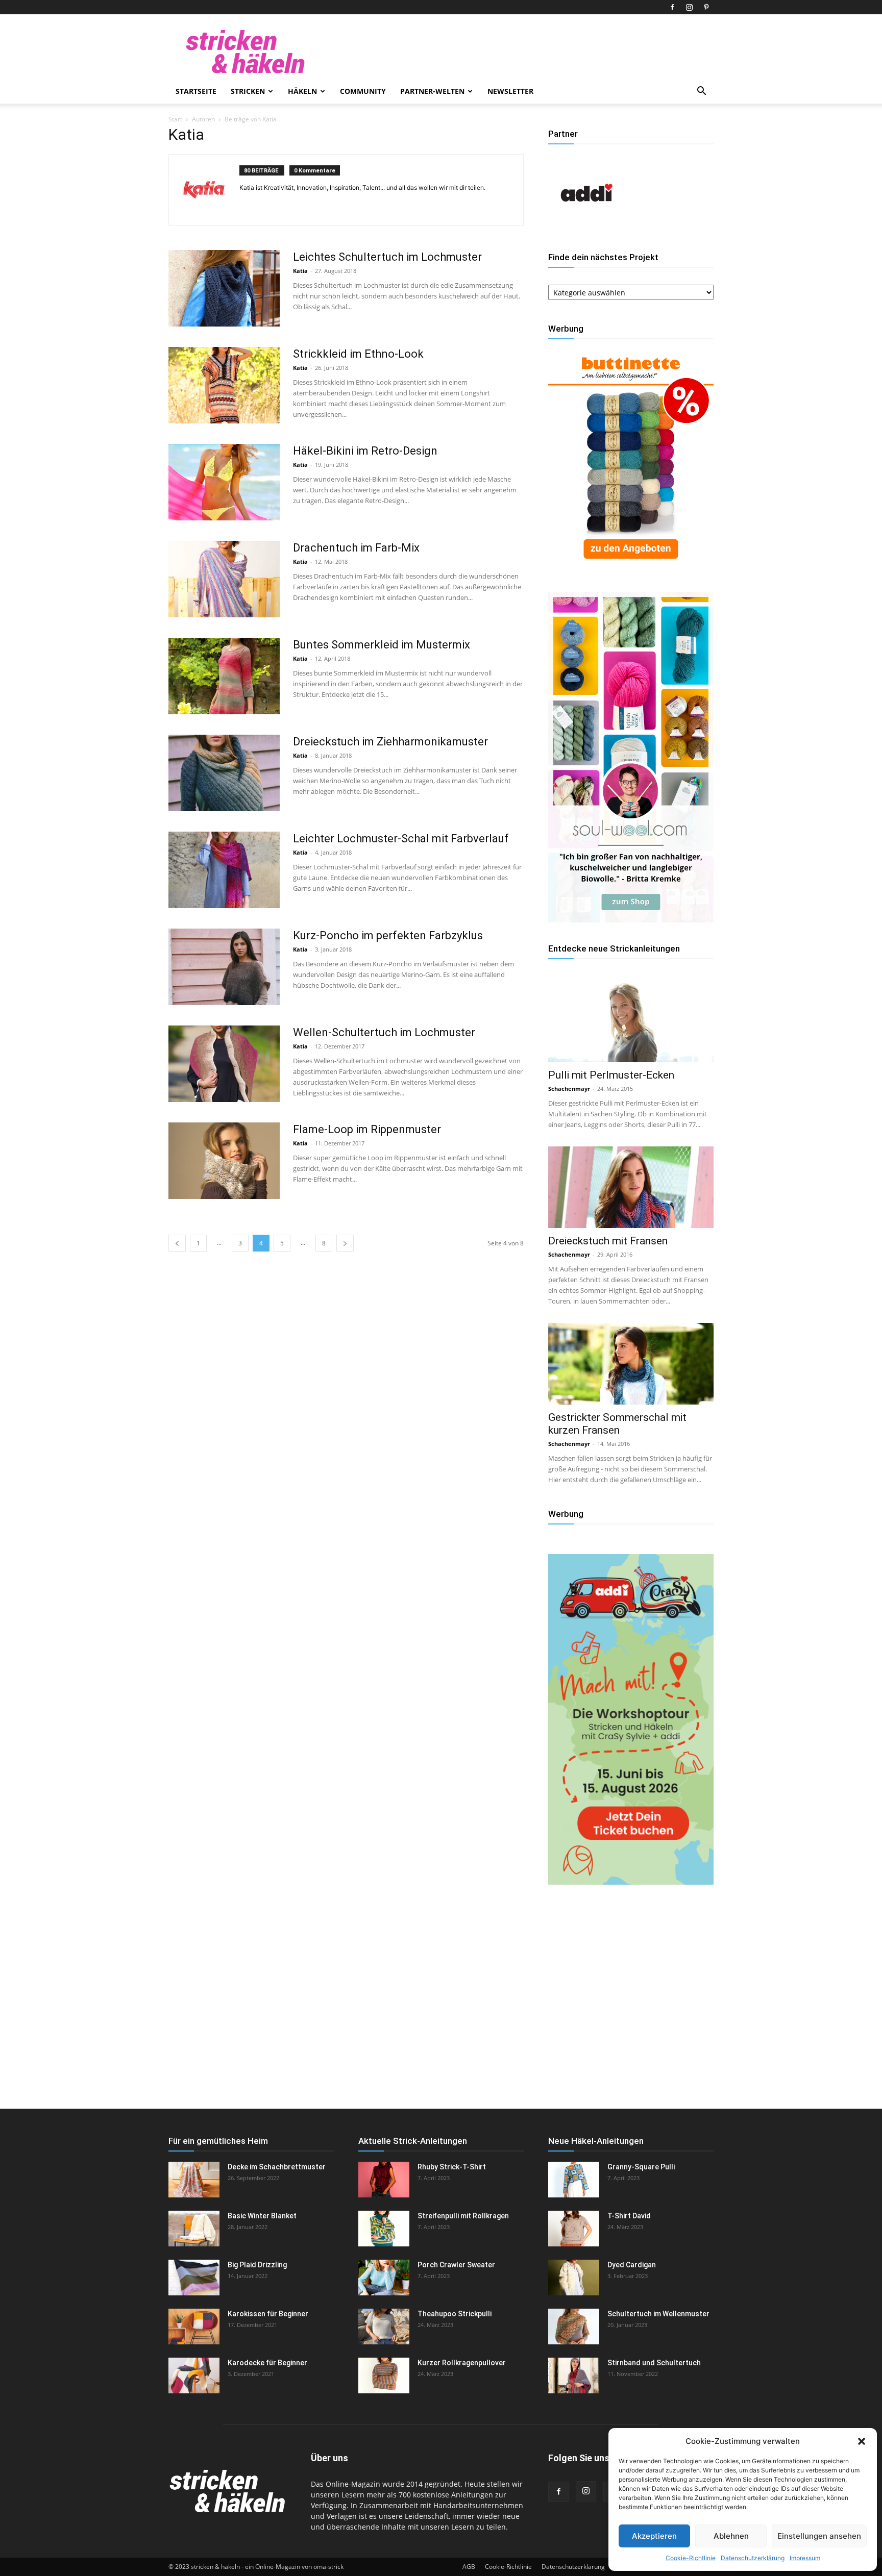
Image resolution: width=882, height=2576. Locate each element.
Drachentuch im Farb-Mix (356, 548)
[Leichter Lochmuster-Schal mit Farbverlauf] (224, 870)
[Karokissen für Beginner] (194, 2327)
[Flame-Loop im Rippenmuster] (224, 1161)
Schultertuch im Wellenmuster (658, 2314)
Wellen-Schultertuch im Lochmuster (384, 1032)
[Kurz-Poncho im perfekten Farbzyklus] (224, 967)
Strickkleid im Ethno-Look (358, 354)
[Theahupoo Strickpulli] (384, 2327)
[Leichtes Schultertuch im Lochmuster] (224, 288)
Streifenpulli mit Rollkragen (463, 2216)
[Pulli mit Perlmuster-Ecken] (631, 1021)
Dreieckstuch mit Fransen (608, 1241)
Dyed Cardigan (632, 2265)
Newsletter (510, 91)
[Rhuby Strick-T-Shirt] (384, 2180)
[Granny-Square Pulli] (574, 2180)
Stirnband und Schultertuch (654, 2363)
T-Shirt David (629, 2216)
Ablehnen (731, 2536)
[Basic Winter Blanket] (194, 2229)
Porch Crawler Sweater (456, 2265)
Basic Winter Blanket (262, 2216)
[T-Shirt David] (574, 2229)
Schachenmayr (569, 1089)
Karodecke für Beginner (267, 2363)
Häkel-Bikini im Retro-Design (365, 451)
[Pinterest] (706, 7)
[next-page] (345, 1243)
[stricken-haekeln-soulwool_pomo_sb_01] (631, 920)
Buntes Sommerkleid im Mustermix (382, 645)
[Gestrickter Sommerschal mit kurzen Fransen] (631, 1364)
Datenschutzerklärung (753, 2558)
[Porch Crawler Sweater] (384, 2278)
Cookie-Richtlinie (691, 2558)
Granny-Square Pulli (641, 2167)
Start (175, 119)
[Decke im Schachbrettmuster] (194, 2180)
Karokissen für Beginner (268, 2314)
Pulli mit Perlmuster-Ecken (611, 1075)
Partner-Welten (432, 91)
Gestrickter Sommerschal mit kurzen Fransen (617, 1424)
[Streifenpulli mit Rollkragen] (384, 2229)
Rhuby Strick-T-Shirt (452, 2167)
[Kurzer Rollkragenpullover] (384, 2375)
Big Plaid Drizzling (257, 2265)
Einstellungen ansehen (819, 2536)
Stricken (248, 91)
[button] (862, 2441)
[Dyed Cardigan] (574, 2278)
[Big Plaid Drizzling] (194, 2278)
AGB (469, 2567)
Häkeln (302, 91)
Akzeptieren (654, 2536)
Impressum (805, 2558)
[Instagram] (689, 7)
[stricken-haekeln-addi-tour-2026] (631, 1882)
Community (363, 91)
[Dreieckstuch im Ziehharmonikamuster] (224, 773)
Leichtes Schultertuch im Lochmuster (387, 257)
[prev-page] (177, 1243)
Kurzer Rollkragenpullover (462, 2363)
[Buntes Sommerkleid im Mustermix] (224, 676)
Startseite (196, 91)
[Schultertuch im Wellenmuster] (574, 2327)
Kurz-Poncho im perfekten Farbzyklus (388, 935)
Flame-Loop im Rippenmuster (367, 1129)
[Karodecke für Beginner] (194, 2375)
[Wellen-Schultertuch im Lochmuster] (224, 1064)
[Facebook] (672, 7)
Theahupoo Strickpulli (455, 2314)
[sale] (631, 567)
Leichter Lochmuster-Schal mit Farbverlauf (401, 839)
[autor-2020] (586, 228)
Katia (300, 271)
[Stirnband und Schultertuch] (574, 2375)
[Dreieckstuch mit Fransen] (631, 1187)
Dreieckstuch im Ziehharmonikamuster (390, 742)
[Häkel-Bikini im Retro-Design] (224, 482)
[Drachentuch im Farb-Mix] (224, 579)
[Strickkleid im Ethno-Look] (224, 385)
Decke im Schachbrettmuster (277, 2167)
